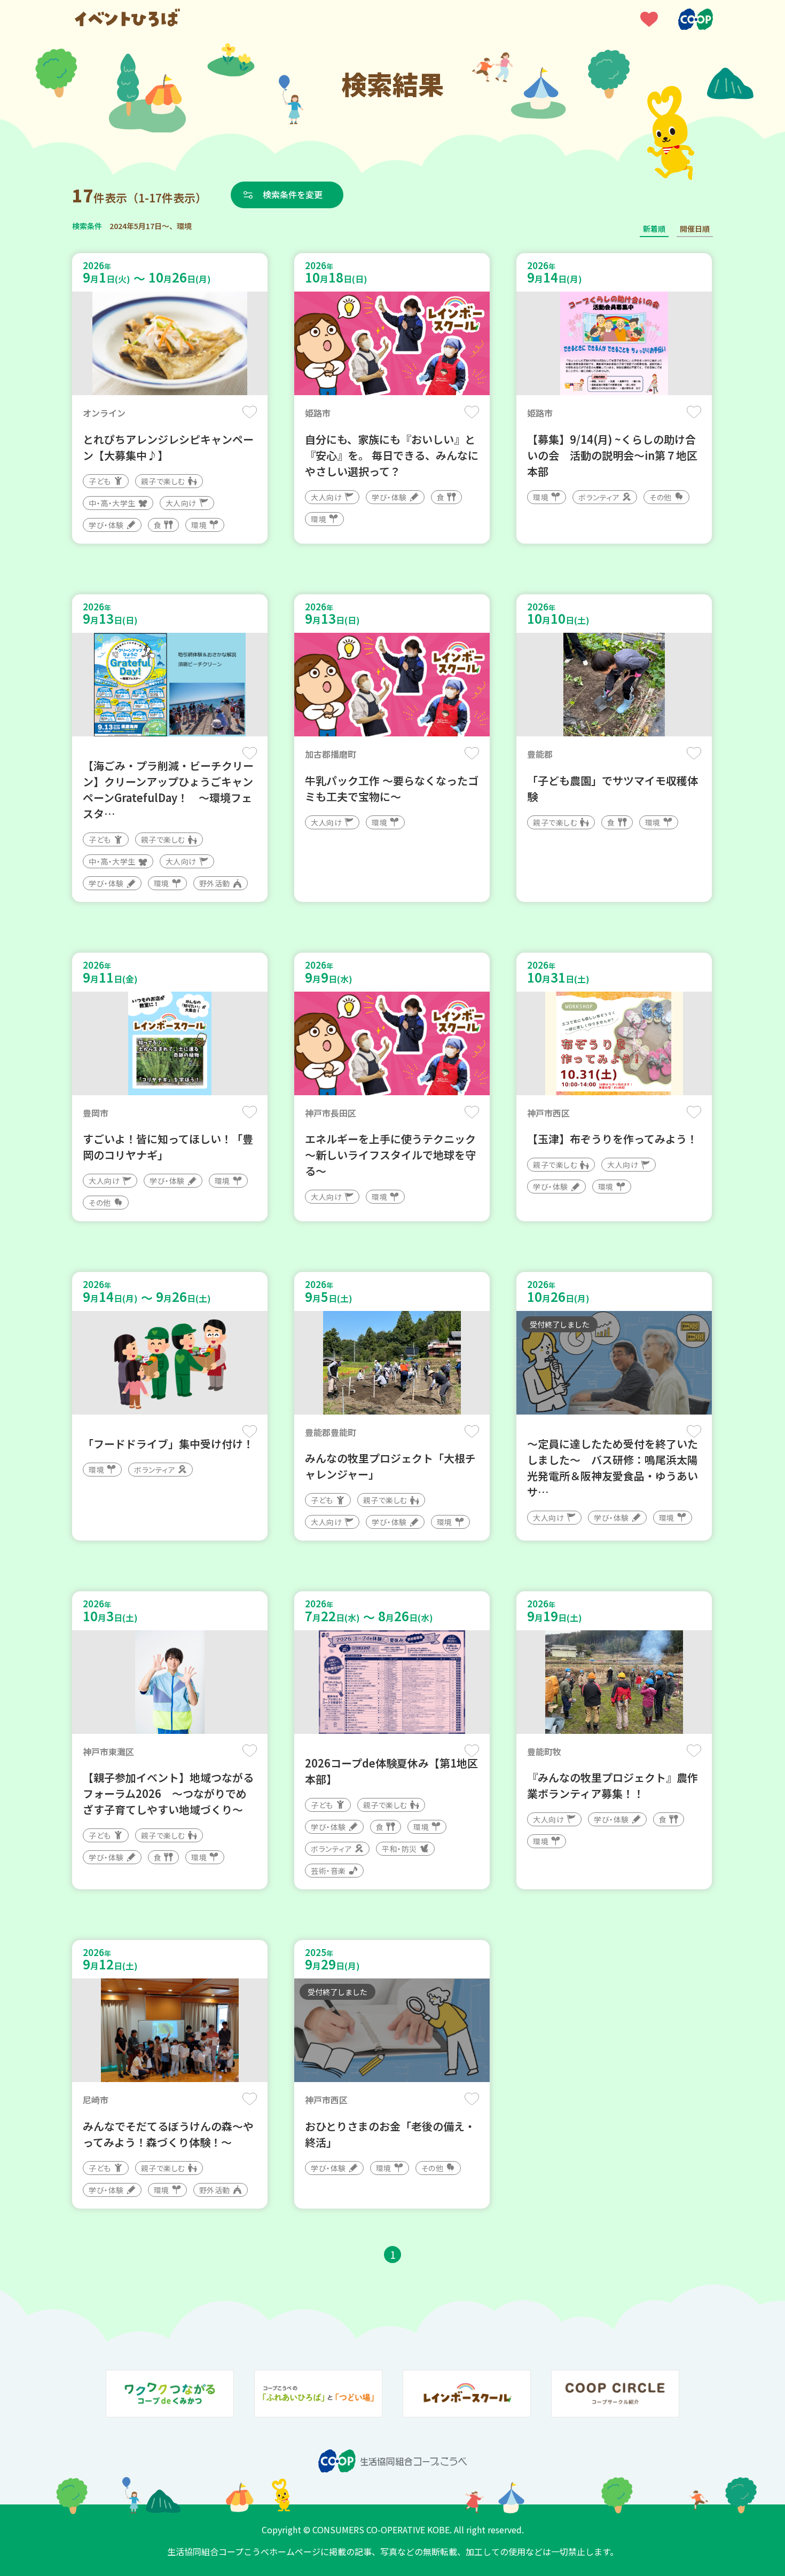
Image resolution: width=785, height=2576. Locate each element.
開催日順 (695, 229)
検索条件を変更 (293, 194)
